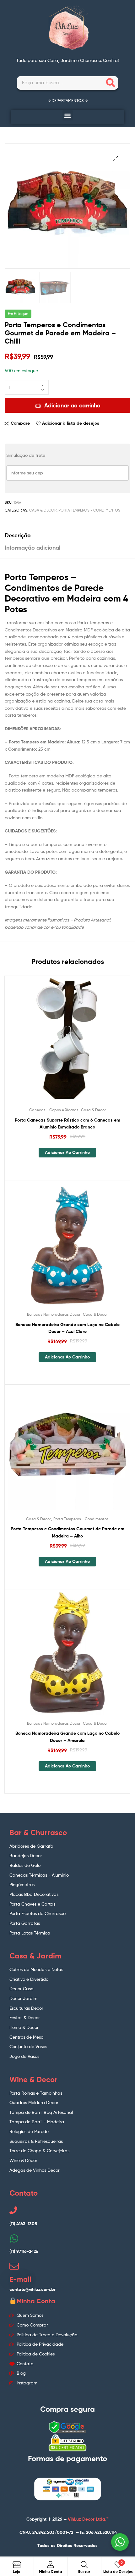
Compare (20, 423)
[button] (68, 115)
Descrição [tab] (18, 535)
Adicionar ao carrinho (72, 405)
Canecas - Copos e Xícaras (54, 1110)
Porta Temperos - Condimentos (89, 510)
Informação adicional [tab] (32, 548)
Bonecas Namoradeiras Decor (54, 1314)
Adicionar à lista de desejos (71, 423)
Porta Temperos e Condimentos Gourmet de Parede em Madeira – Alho (67, 1532)
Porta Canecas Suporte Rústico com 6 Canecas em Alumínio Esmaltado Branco (67, 1124)
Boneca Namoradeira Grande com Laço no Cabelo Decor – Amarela (67, 1737)
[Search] (111, 83)
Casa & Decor (43, 510)
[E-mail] (14, 2266)
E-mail (20, 2279)
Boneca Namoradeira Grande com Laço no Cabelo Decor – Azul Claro (67, 1328)
